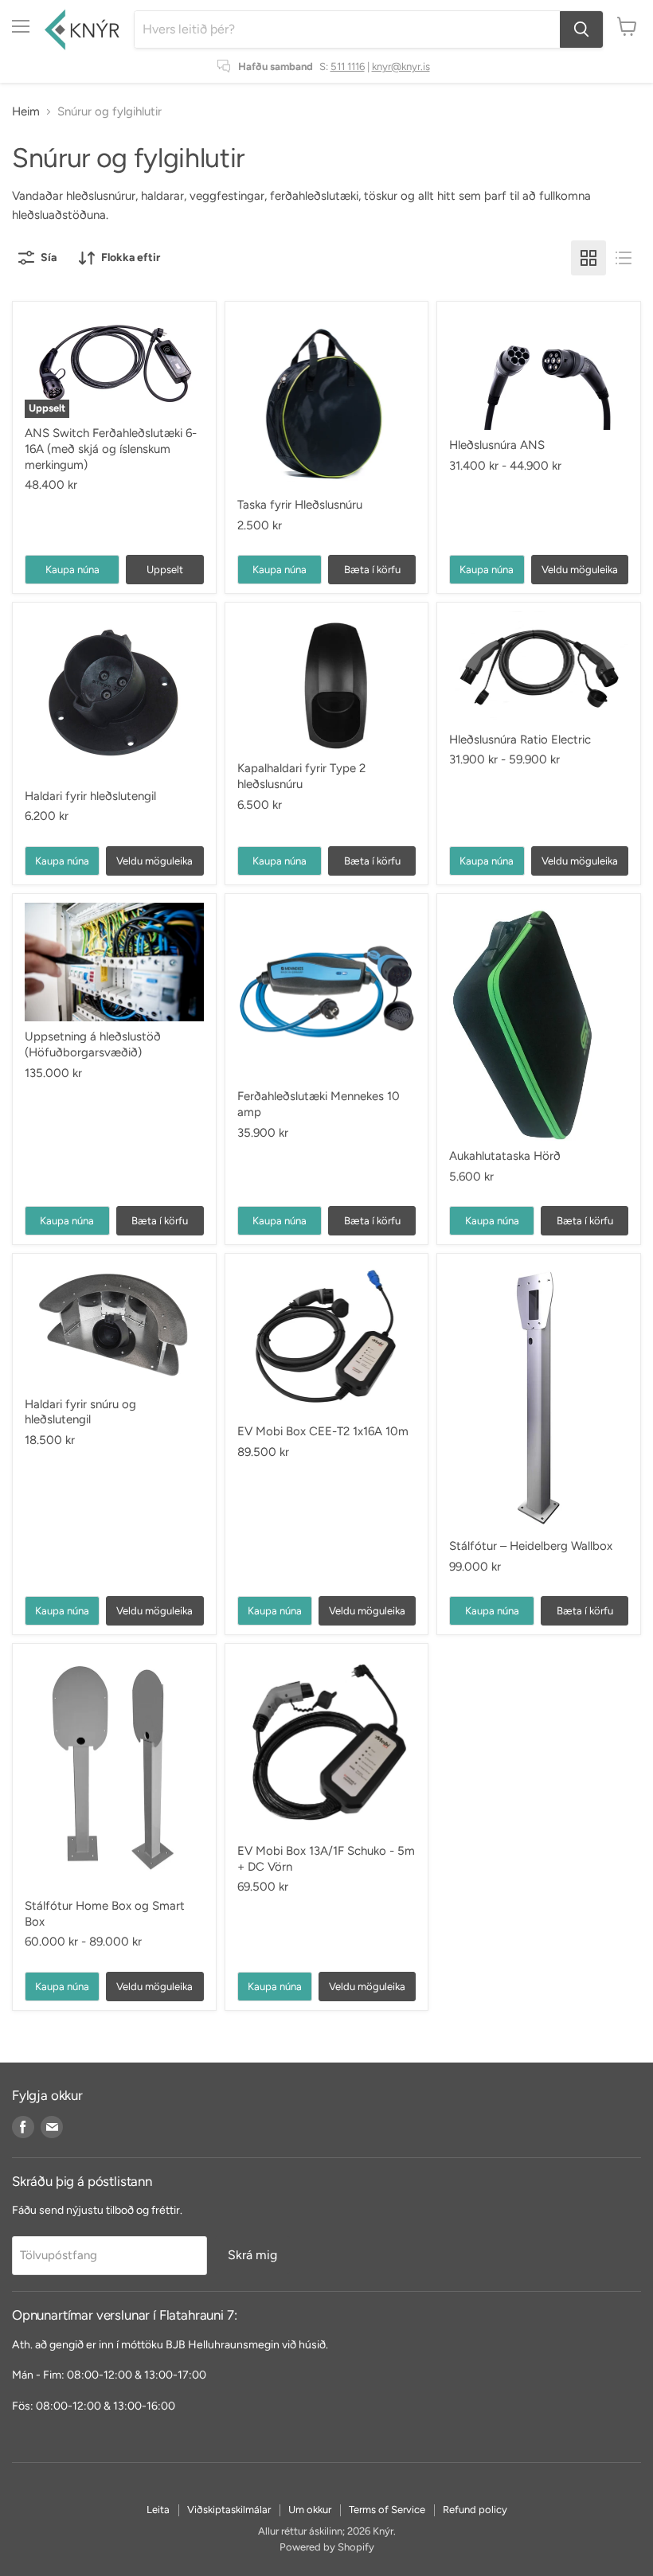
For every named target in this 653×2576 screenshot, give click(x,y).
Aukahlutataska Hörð (505, 1156)
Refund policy (475, 2510)
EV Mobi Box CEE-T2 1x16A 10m (323, 1431)
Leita (158, 2510)
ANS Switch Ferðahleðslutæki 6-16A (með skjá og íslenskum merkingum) (111, 449)
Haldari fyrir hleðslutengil (90, 796)
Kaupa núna (72, 570)
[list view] (624, 258)
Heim (26, 112)
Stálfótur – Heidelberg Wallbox (531, 1546)
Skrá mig (252, 2255)
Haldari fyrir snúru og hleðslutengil (80, 1412)
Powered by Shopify (327, 2547)
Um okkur (310, 2510)
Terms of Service (387, 2510)
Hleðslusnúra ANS (497, 445)
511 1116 (348, 66)
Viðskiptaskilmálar (229, 2510)
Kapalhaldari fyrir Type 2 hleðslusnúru (301, 776)
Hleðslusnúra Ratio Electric (520, 740)
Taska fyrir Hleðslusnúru (300, 505)
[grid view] (588, 258)
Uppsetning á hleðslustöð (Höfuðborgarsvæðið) (93, 1044)
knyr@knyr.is (401, 66)
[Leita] (581, 29)
